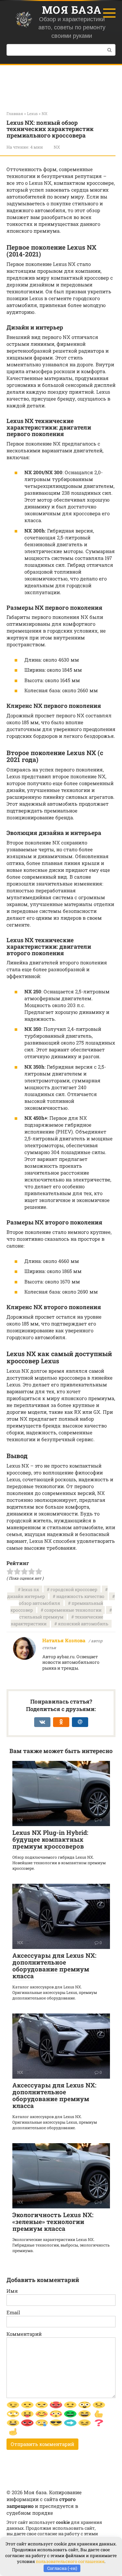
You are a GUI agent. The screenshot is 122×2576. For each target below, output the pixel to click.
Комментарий (24, 2334)
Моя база (72, 10)
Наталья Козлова (64, 1640)
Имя (12, 2291)
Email (13, 2312)
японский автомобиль (83, 1624)
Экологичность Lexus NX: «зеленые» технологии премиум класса (53, 2222)
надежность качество (80, 1596)
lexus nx (30, 1589)
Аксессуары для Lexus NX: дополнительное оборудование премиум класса (54, 1966)
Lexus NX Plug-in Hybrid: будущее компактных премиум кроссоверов (50, 1839)
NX (57, 147)
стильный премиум (41, 1617)
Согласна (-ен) (62, 2568)
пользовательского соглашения (70, 2561)
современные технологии (73, 1610)
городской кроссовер (74, 1589)
